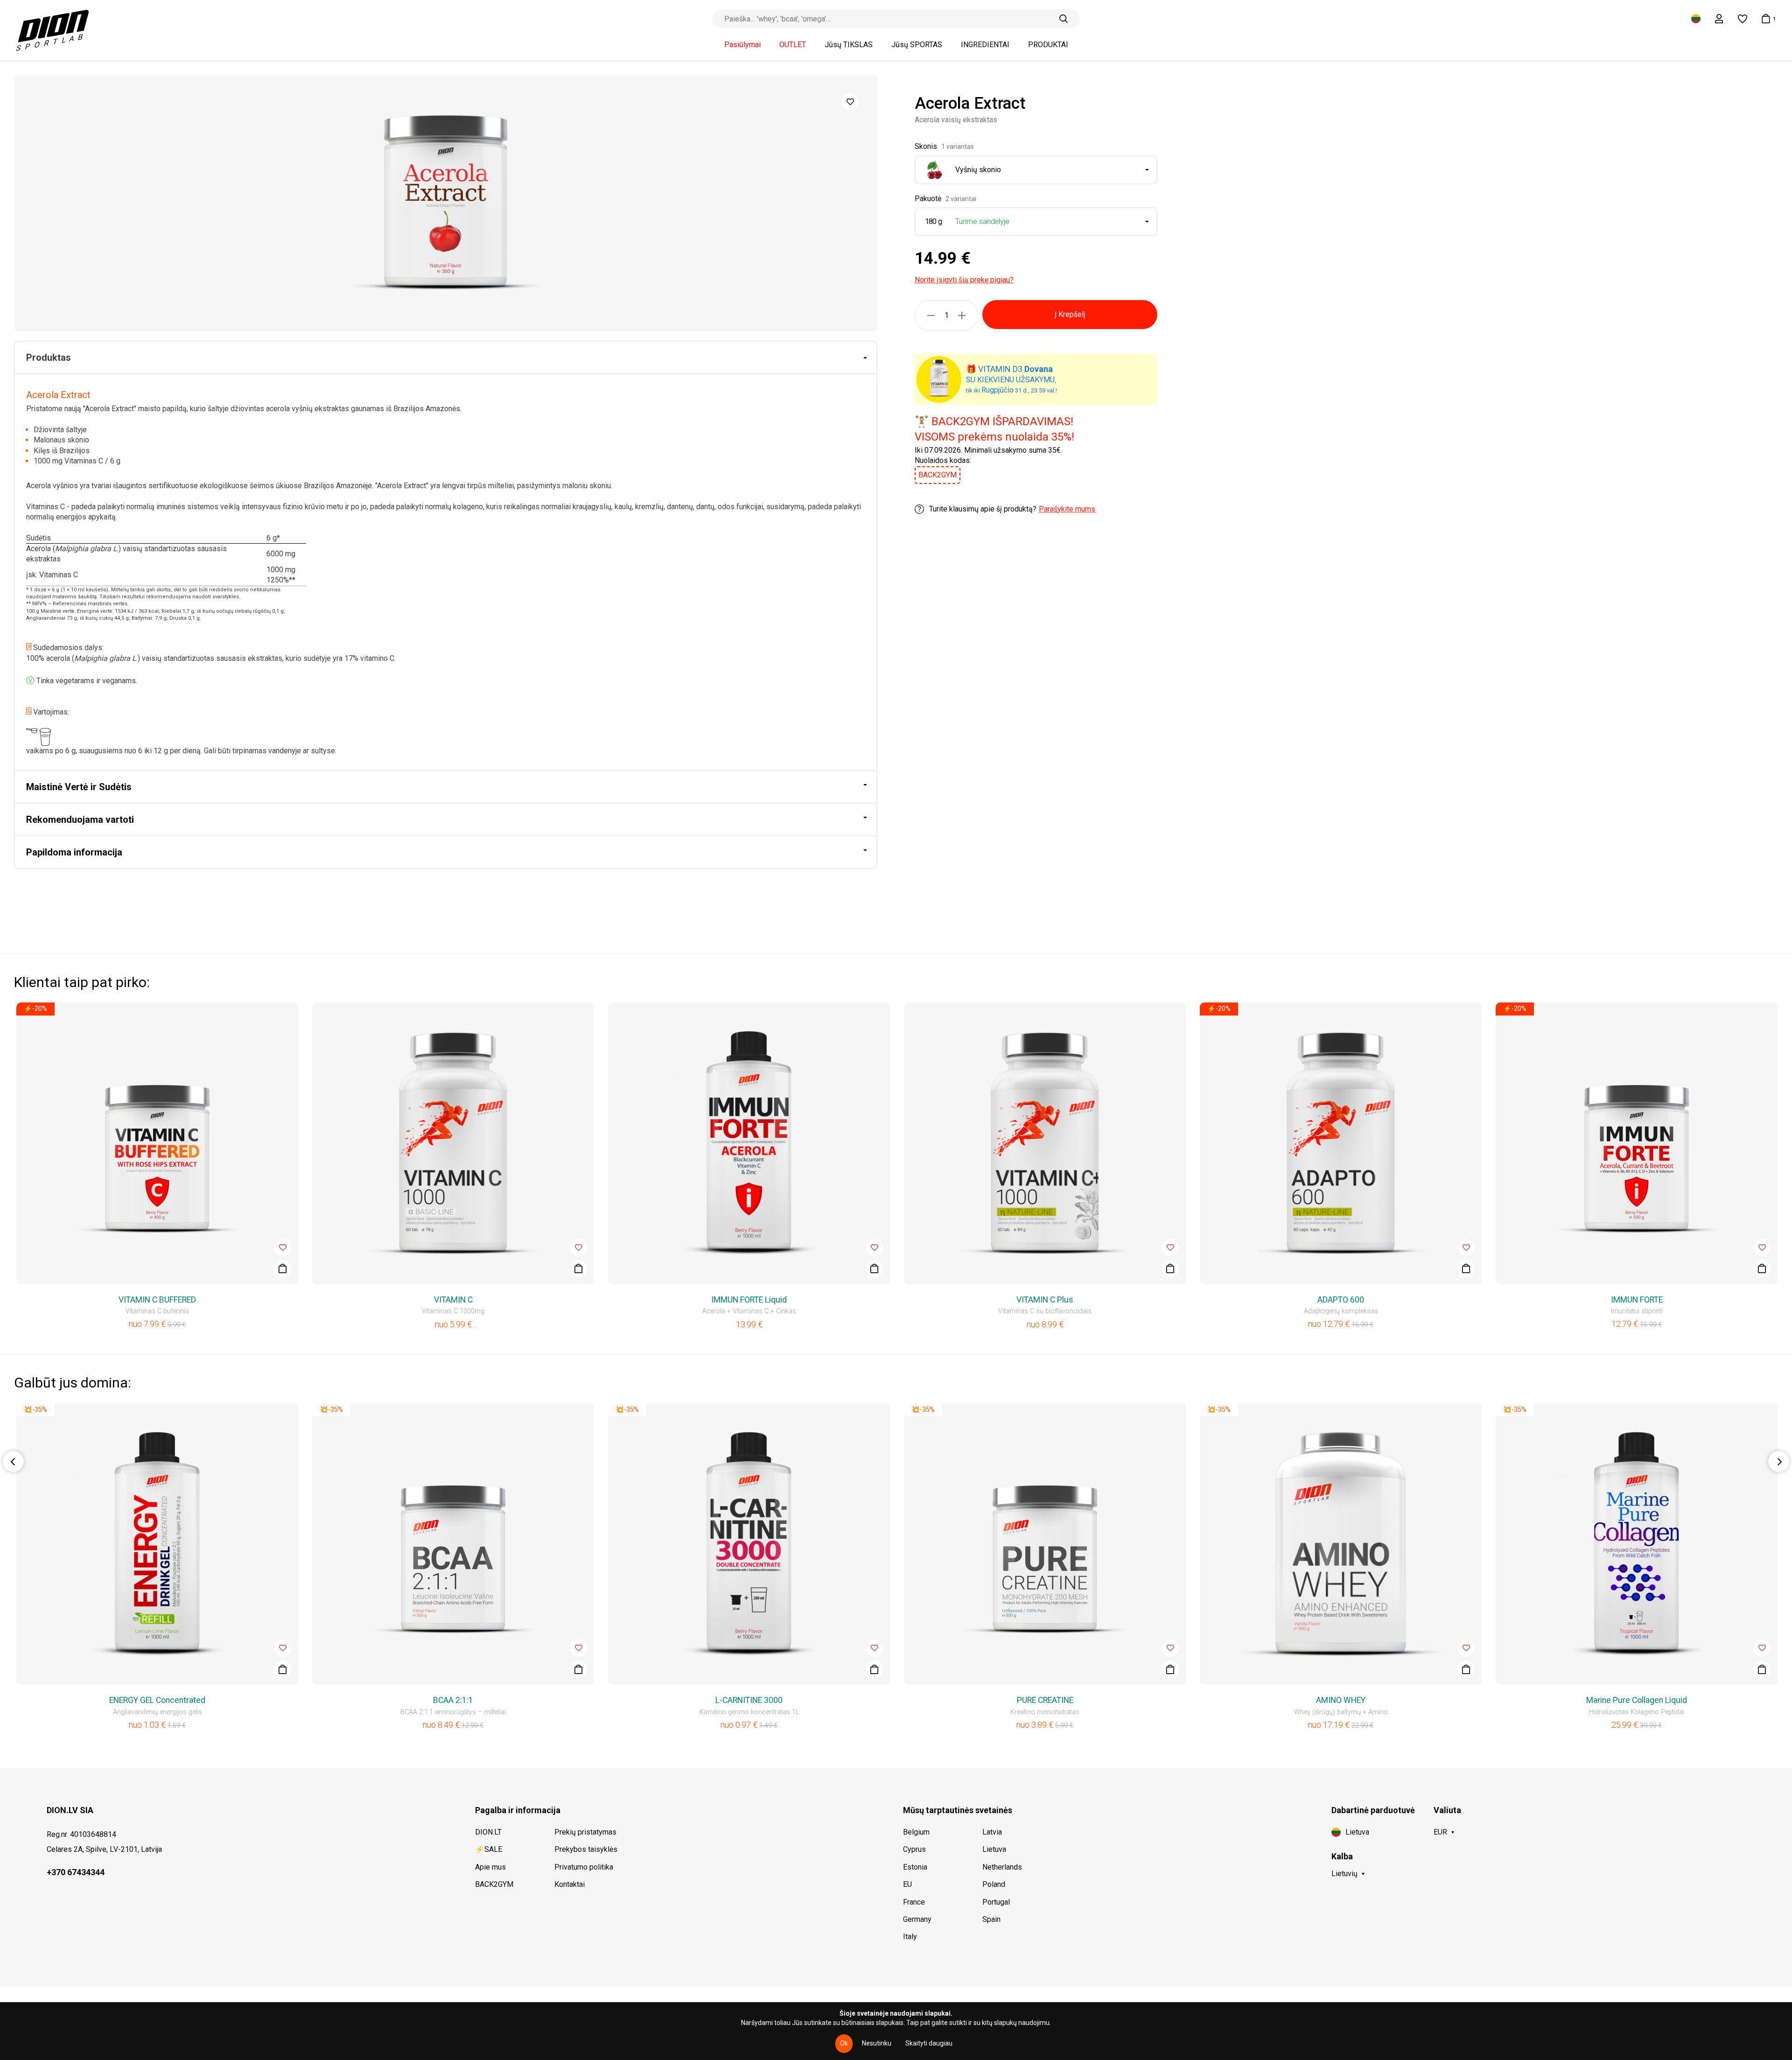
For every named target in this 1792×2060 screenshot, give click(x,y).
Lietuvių (1344, 1874)
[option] (446, 203)
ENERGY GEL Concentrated (157, 1700)
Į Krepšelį (1070, 314)
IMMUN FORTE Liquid (749, 1300)
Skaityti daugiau (929, 2043)
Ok (844, 2043)
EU (907, 1884)
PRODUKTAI (1048, 45)
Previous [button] (13, 1461)
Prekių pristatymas (585, 1832)
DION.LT (488, 1832)
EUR (1440, 1832)
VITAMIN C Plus (1045, 1300)
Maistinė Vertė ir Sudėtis (79, 787)
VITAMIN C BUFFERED (157, 1300)
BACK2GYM (494, 1884)
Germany (917, 1919)
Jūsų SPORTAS (917, 45)
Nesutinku (877, 2043)
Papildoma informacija (74, 852)
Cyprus (914, 1849)
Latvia (992, 1832)
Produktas (49, 357)
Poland (994, 1884)
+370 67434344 (76, 1872)
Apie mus (490, 1867)
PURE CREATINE (1045, 1700)
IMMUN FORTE (1637, 1300)
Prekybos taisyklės (586, 1849)
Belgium (916, 1832)
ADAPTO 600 (1341, 1300)
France (914, 1902)
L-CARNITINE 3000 (749, 1700)
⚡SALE (489, 1849)
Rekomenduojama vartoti (80, 820)
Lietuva (994, 1849)
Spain (991, 1919)
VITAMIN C (453, 1300)
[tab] (446, 358)
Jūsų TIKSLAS (849, 45)
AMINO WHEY (1341, 1700)
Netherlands (1002, 1867)
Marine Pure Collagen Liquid (1637, 1700)
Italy (910, 1937)
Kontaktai (570, 1884)
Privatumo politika (584, 1867)
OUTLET (793, 45)
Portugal (996, 1902)
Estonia (915, 1867)
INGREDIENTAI (985, 45)
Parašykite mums (1067, 509)
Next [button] (1779, 1461)
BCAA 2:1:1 (453, 1700)
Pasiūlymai (742, 45)
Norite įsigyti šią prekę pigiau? (964, 280)
